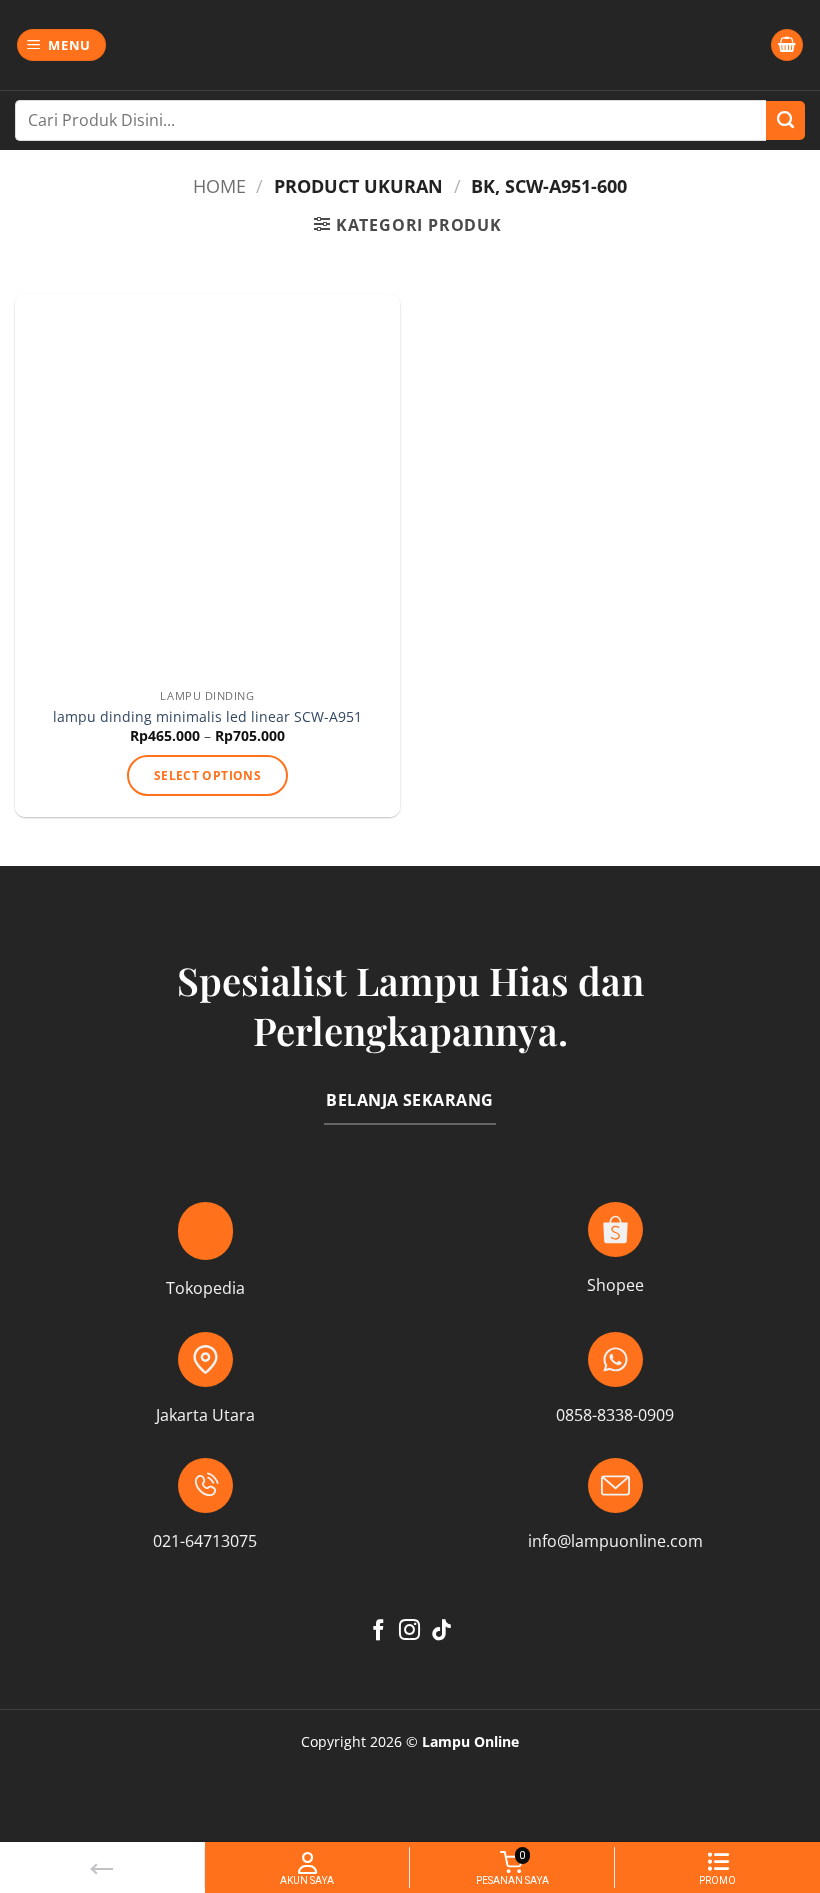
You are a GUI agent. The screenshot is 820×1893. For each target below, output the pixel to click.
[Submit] (785, 120)
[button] (62, 45)
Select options (207, 775)
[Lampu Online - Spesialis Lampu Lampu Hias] (410, 45)
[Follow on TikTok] (441, 1631)
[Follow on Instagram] (409, 1631)
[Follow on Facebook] (378, 1631)
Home (219, 185)
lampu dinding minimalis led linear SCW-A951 (207, 717)
